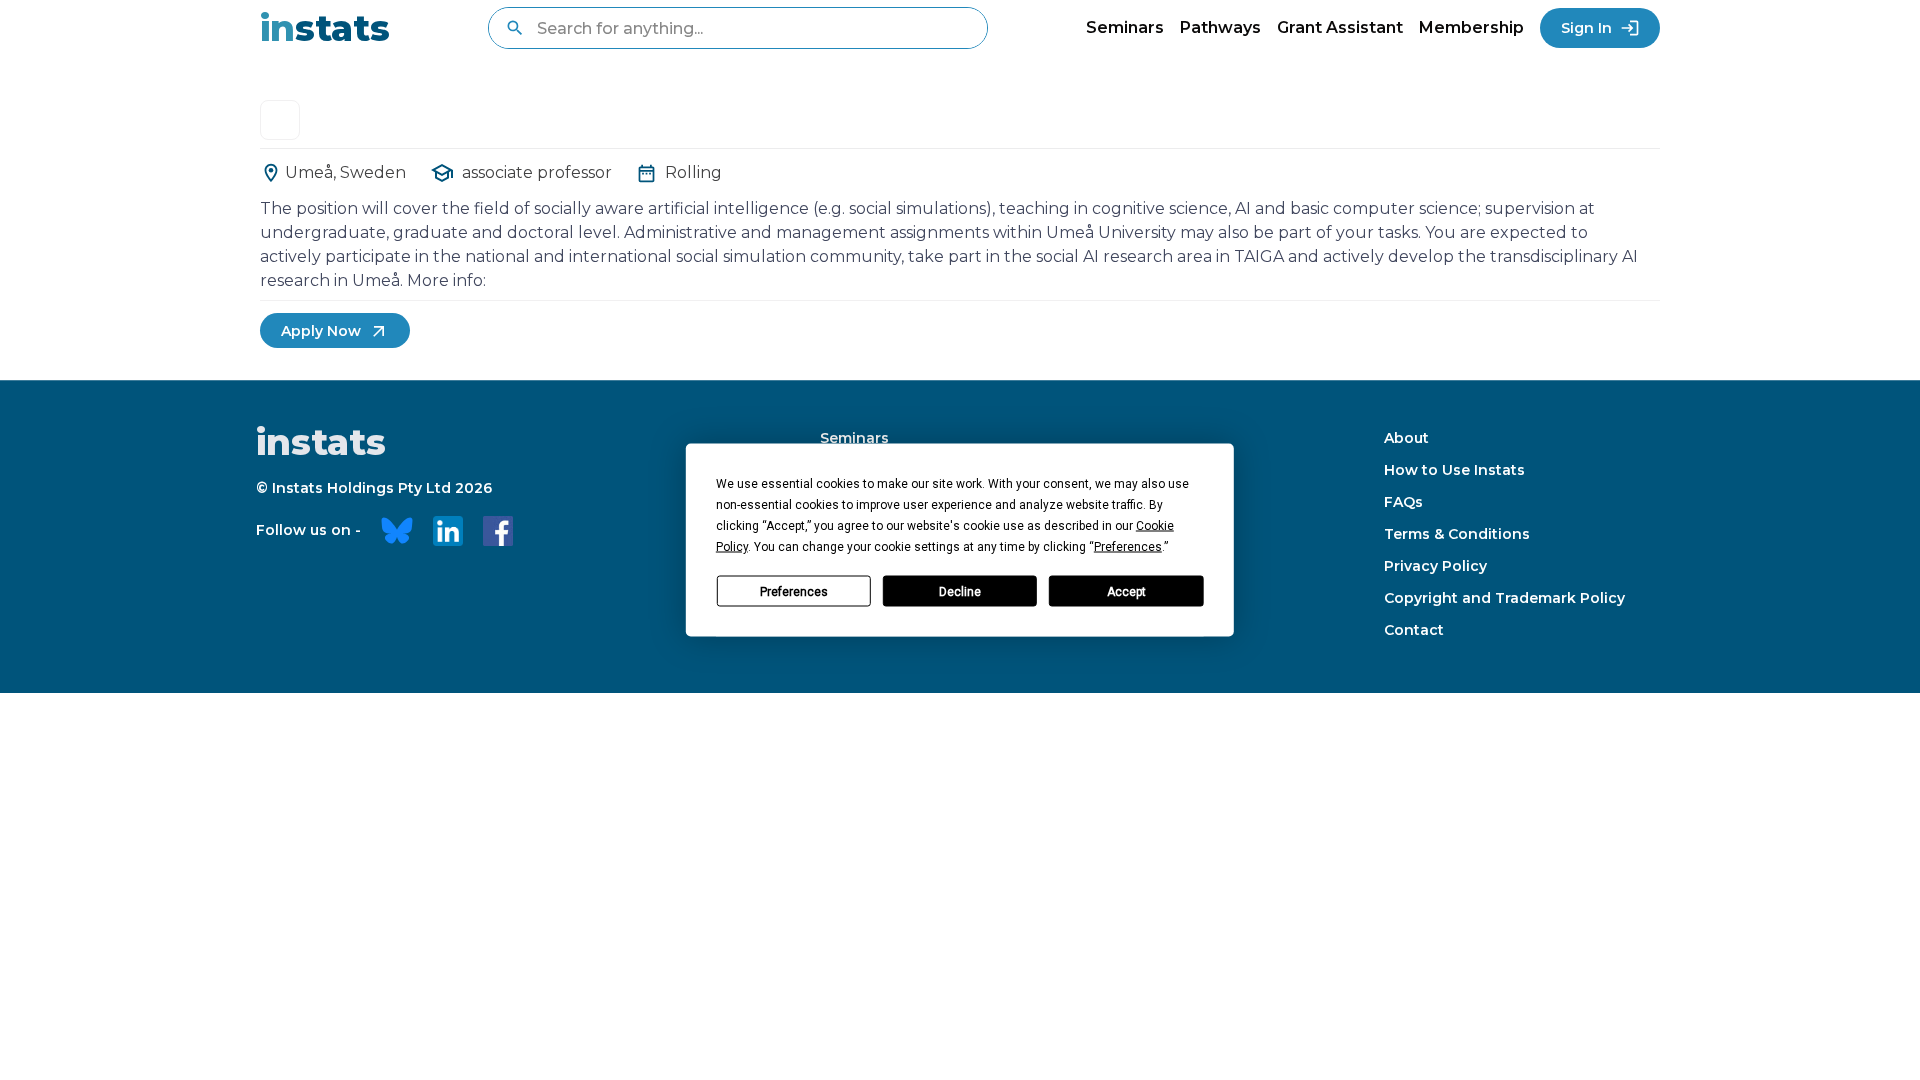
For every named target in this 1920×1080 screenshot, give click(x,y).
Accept (1126, 591)
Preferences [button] (1128, 547)
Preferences (794, 591)
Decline (960, 591)
